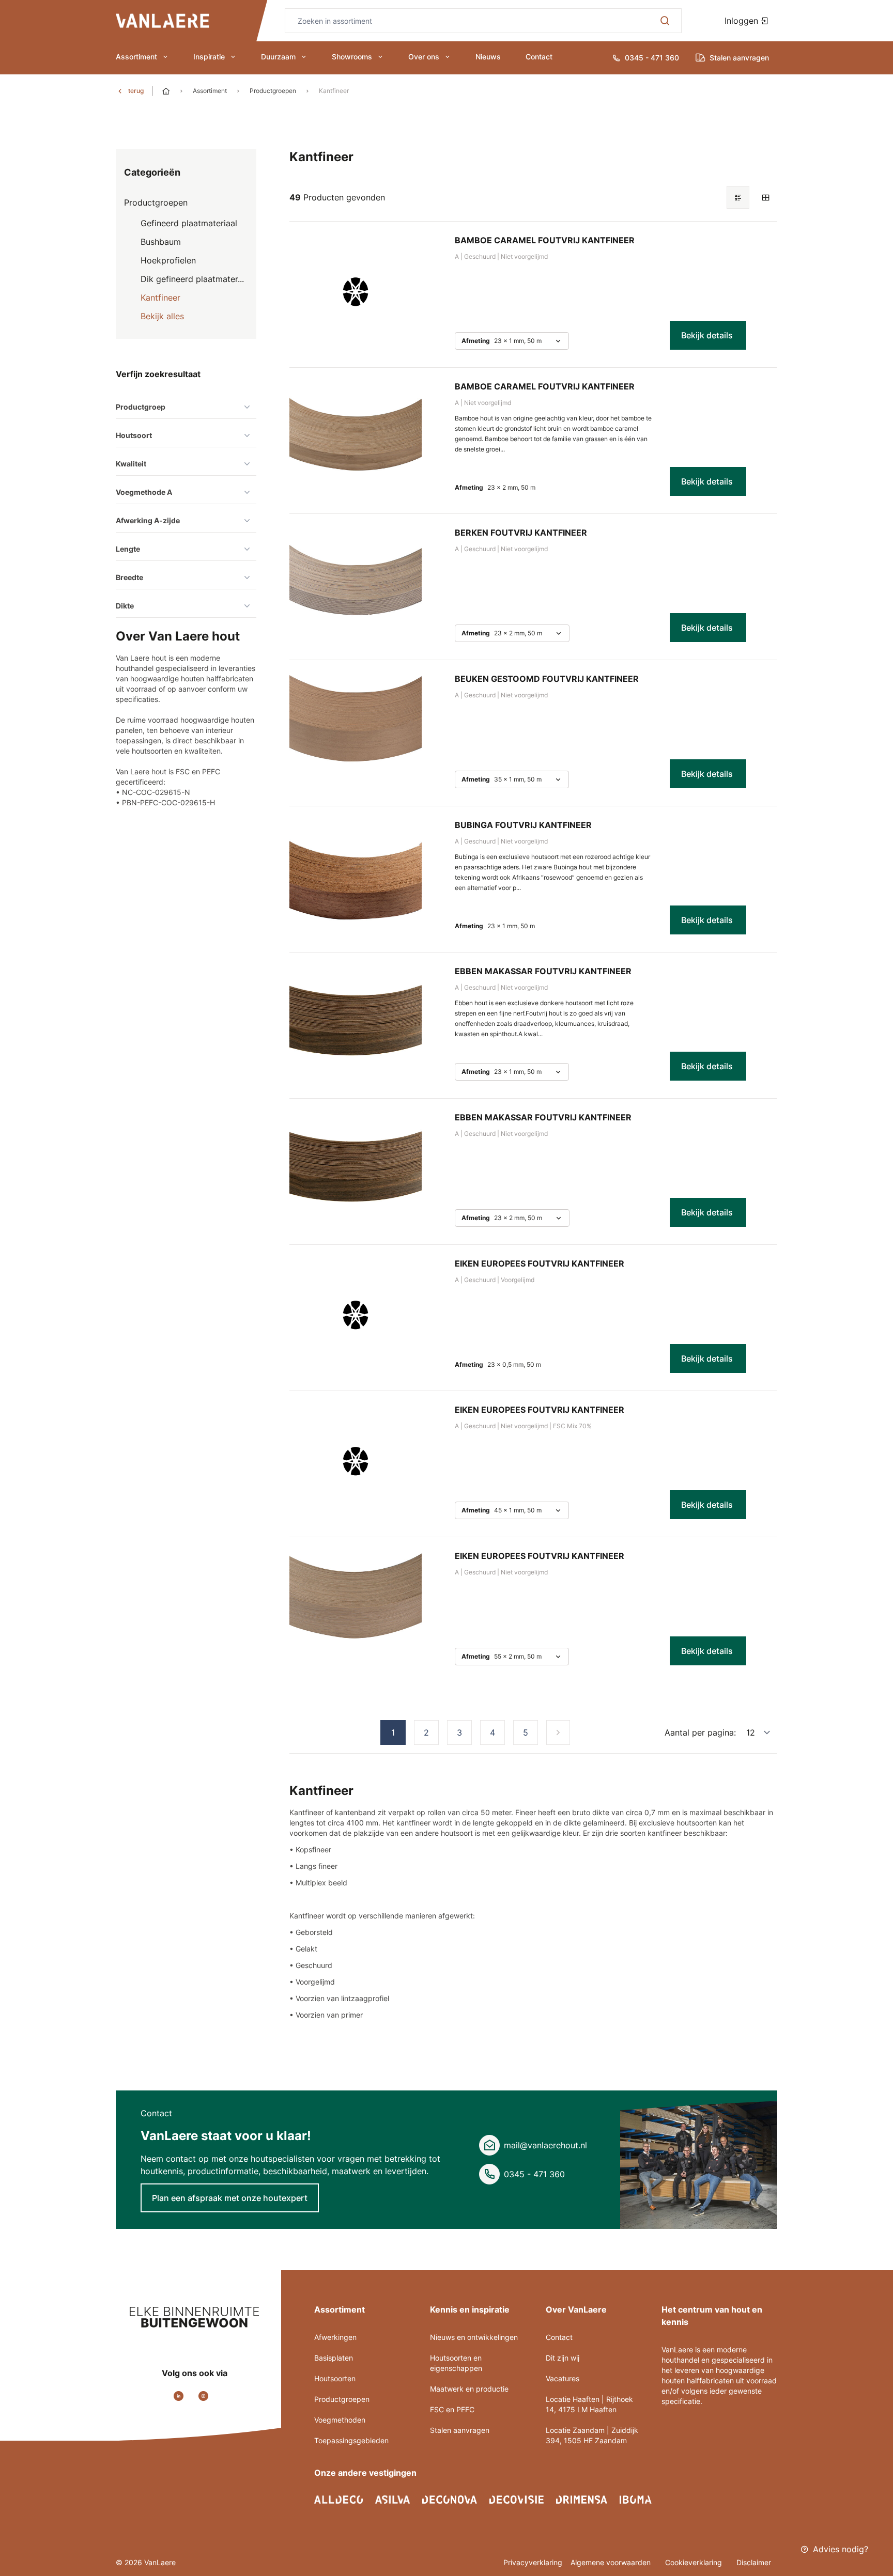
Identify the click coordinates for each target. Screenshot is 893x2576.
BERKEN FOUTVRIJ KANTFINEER (521, 533)
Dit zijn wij (563, 2358)
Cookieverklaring (695, 2562)
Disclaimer (754, 2562)
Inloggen (743, 21)
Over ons (424, 57)
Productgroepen (273, 91)
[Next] (558, 1732)
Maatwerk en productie (469, 2389)
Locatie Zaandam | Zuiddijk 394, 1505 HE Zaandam (592, 2435)
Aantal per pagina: (700, 1732)
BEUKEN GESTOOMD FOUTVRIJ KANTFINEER (547, 679)
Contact (539, 57)
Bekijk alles (162, 316)
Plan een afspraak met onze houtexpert (230, 2198)
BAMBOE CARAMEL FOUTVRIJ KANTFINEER (545, 240)
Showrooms (352, 57)
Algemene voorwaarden (612, 2562)
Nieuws (488, 57)
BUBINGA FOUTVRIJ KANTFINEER (523, 825)
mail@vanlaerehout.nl (545, 2145)
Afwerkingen (335, 2337)
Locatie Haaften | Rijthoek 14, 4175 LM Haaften (589, 2404)
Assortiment (136, 57)
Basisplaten (334, 2358)
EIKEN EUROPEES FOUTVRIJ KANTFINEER (540, 1263)
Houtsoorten (335, 2378)
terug (136, 91)
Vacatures (563, 2378)
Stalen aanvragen (460, 2430)
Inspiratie (209, 57)
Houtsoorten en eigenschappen (456, 2363)
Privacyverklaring (533, 2562)
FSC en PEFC (452, 2409)
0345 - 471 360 (534, 2174)
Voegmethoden (340, 2420)
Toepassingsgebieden (351, 2440)
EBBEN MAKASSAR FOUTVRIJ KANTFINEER (543, 971)
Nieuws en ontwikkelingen (474, 2337)
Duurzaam (278, 57)
